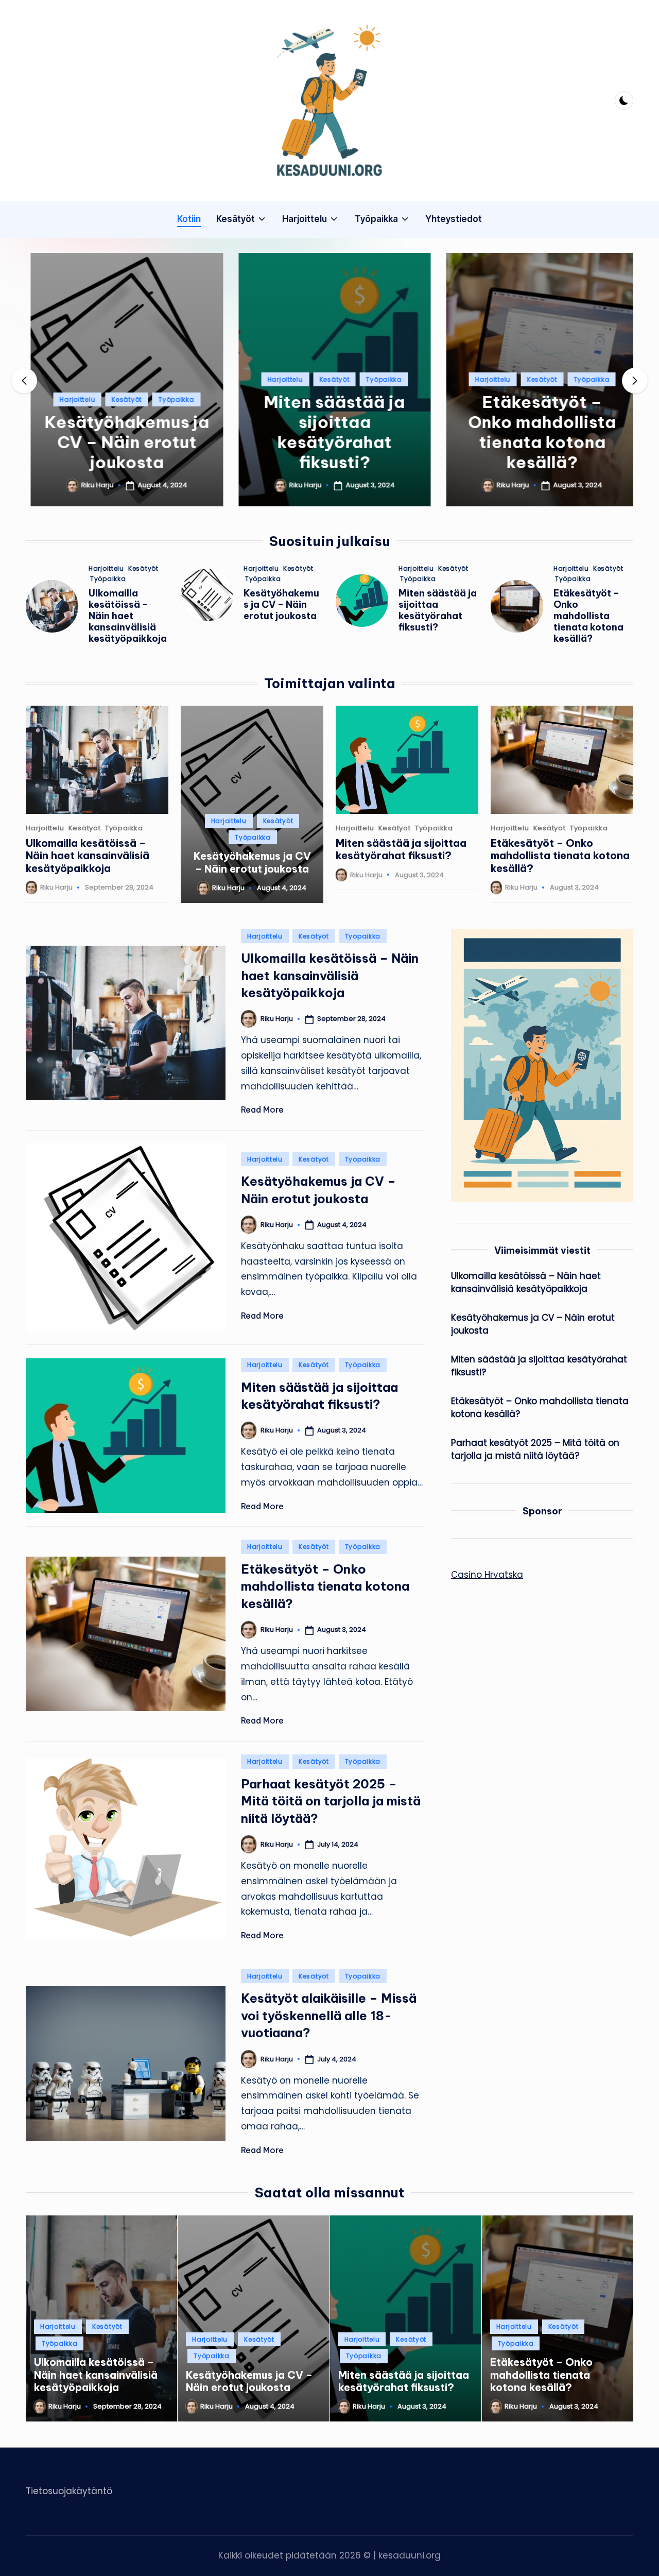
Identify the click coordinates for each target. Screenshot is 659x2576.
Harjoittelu (72, 399)
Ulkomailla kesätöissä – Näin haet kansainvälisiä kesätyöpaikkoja (128, 616)
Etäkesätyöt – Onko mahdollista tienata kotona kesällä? (537, 432)
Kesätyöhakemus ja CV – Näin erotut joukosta (122, 442)
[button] (122, 498)
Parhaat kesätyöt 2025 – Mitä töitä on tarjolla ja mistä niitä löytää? (331, 1801)
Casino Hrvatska (487, 1575)
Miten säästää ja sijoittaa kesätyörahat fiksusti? (329, 432)
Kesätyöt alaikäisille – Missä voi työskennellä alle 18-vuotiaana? (329, 2015)
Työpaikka (171, 399)
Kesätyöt (122, 399)
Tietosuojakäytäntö (69, 2491)
